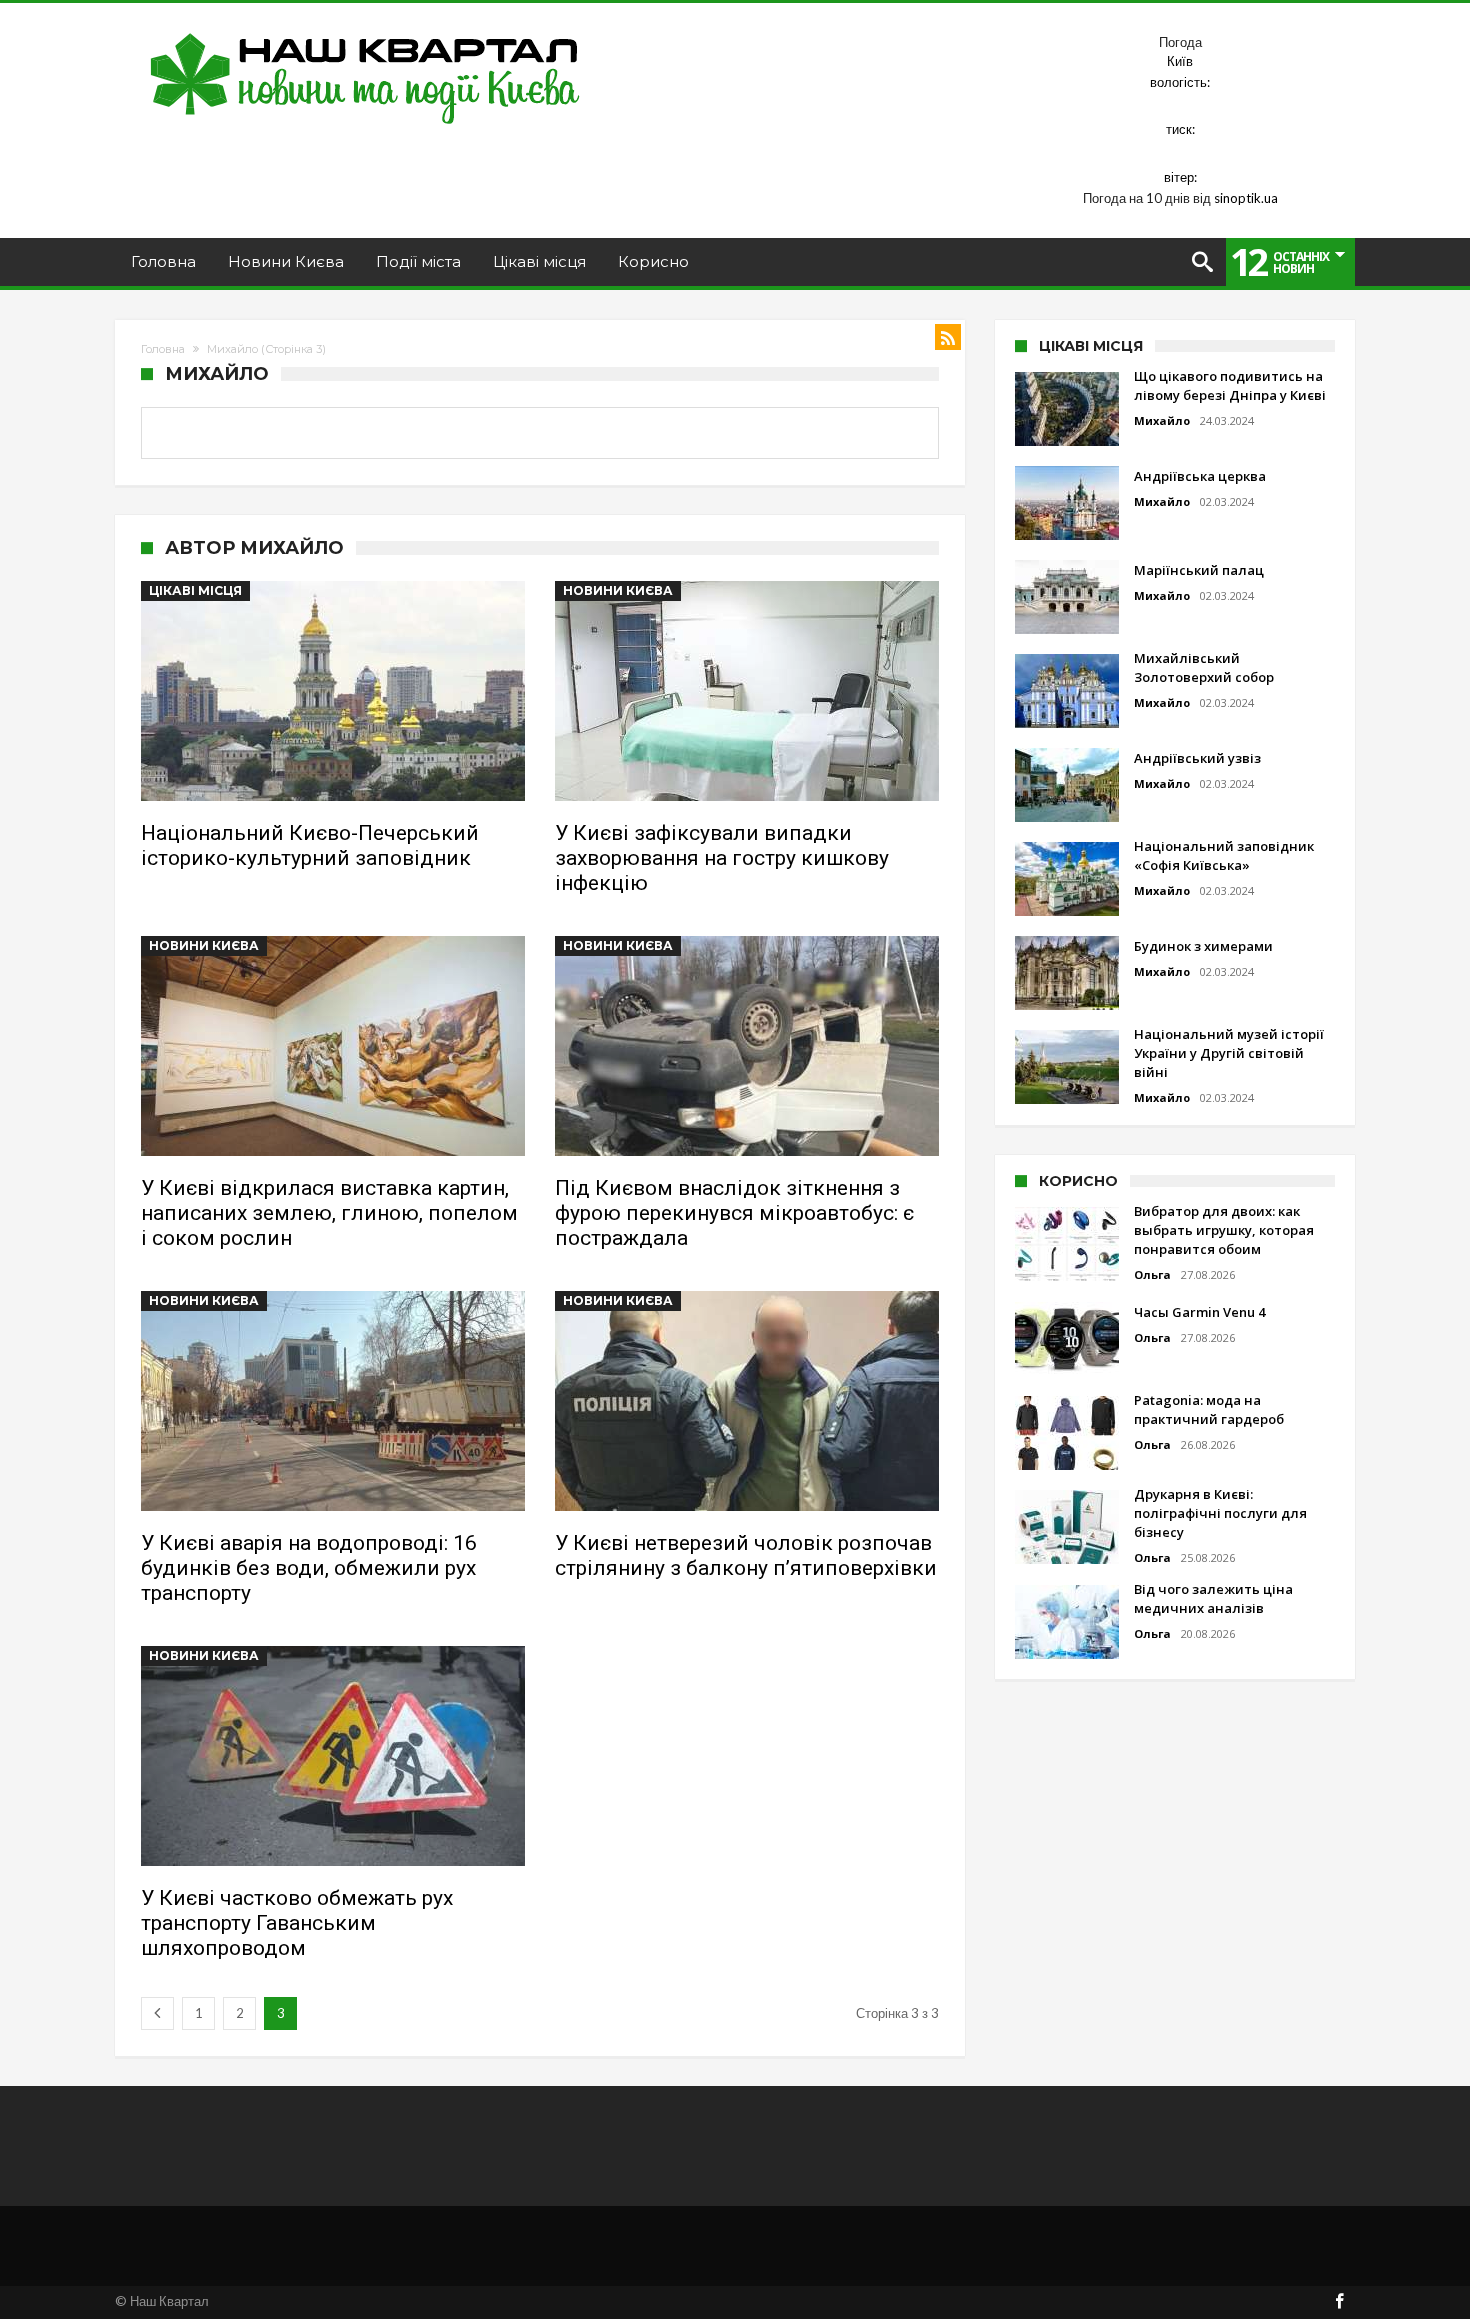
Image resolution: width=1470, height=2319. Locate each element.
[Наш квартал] (365, 32)
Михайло (1162, 420)
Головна (163, 349)
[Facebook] (1339, 2302)
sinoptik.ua (1246, 198)
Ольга (1152, 1274)
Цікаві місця (195, 590)
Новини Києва (618, 590)
